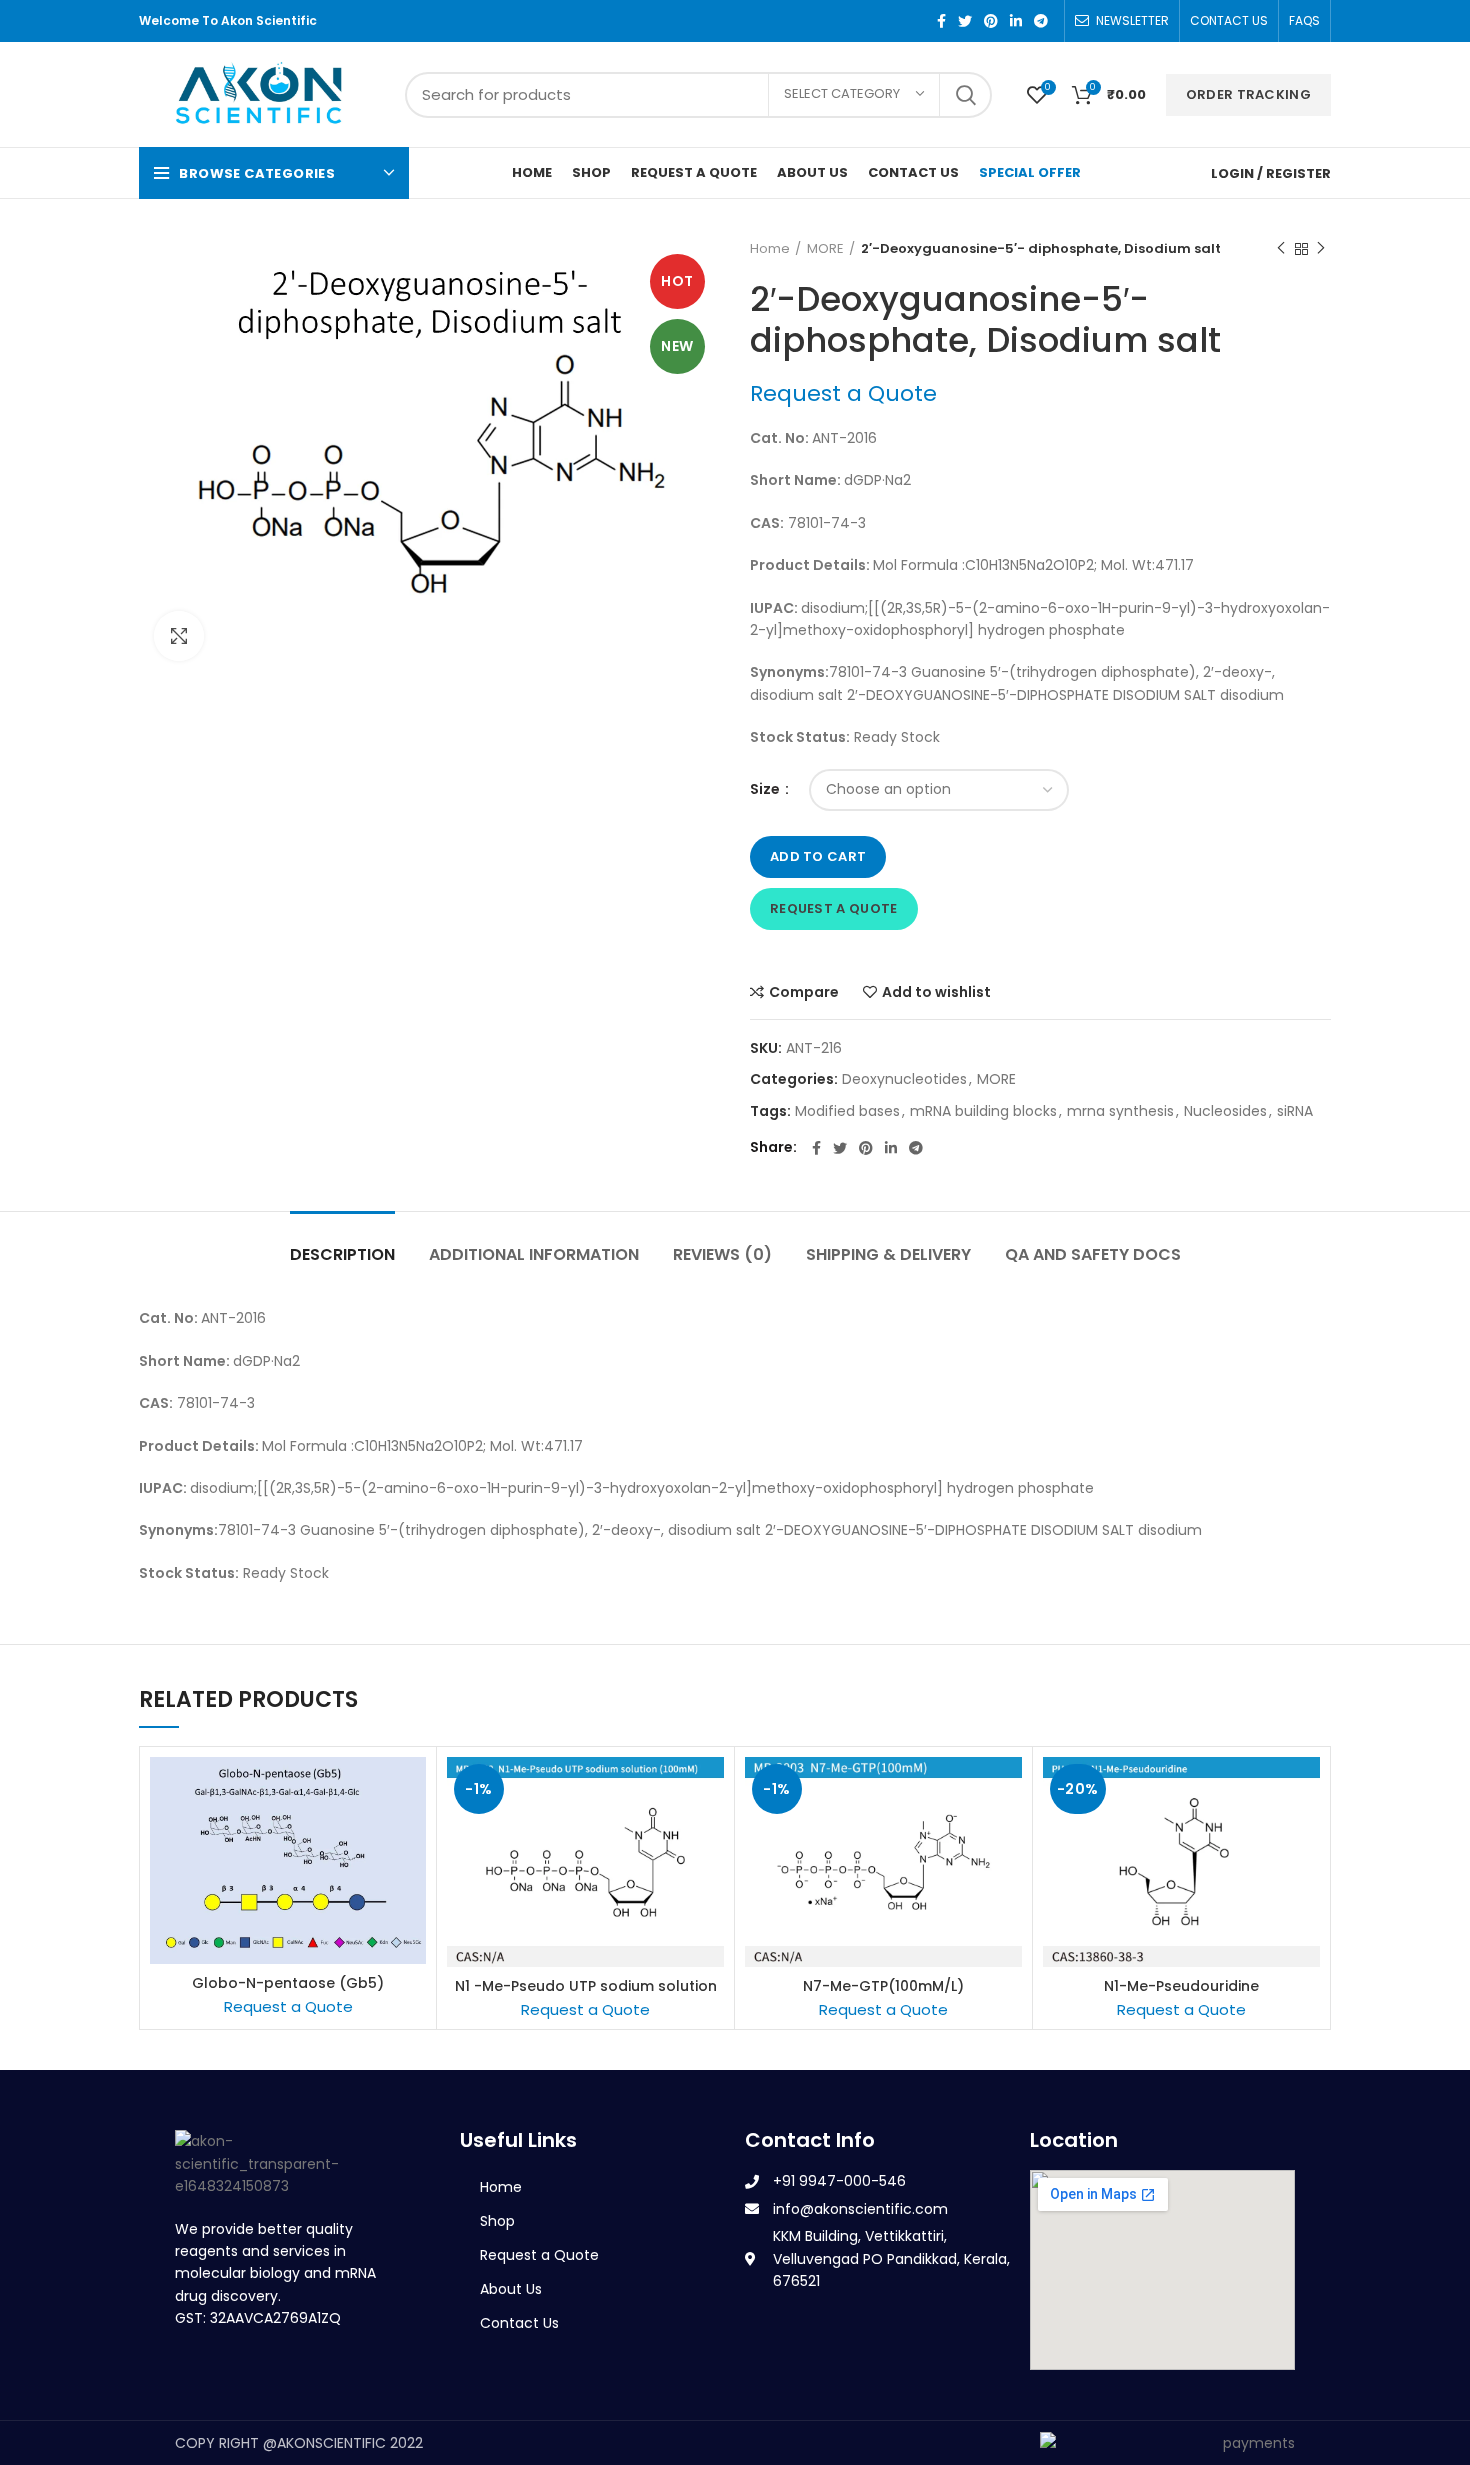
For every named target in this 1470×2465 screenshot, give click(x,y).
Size (766, 789)
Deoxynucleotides (904, 1079)
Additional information (534, 1254)
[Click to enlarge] (179, 636)
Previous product (1281, 249)
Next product (1321, 249)
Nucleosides (1225, 1111)
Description (342, 1254)
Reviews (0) (722, 1254)
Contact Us (519, 2323)
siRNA (1295, 1111)
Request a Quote (834, 908)
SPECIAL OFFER (1030, 172)
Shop (497, 2221)
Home (770, 249)
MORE (825, 249)
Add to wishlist (936, 992)
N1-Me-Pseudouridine (1181, 1986)
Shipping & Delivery (888, 1254)
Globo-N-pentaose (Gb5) (288, 1983)
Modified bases (847, 1111)
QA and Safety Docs (1093, 1254)
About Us (511, 2289)
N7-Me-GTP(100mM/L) (883, 1986)
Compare (804, 992)
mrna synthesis (1120, 1111)
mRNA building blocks (983, 1111)
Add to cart (818, 856)
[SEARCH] (965, 95)
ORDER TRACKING (1248, 94)
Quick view (411, 1834)
